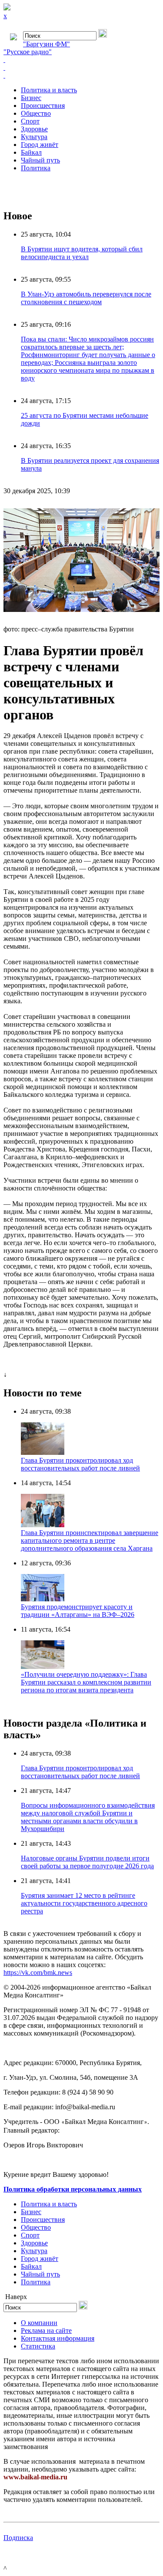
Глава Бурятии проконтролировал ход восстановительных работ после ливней (80, 1464)
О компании (39, 2323)
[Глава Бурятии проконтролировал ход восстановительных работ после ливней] (43, 1452)
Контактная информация (58, 2338)
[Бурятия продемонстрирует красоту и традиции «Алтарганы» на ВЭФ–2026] (43, 1599)
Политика (36, 168)
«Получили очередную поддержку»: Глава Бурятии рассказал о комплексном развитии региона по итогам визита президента (86, 1682)
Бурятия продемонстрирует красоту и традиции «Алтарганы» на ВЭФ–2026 (78, 1611)
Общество (36, 113)
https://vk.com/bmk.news (38, 1973)
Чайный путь (40, 160)
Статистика (38, 2346)
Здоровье (34, 129)
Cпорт (30, 121)
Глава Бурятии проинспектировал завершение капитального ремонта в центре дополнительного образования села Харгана (90, 1540)
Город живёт (40, 145)
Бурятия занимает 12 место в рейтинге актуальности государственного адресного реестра (84, 1903)
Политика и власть (49, 90)
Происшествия (43, 106)
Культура (34, 137)
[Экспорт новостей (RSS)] (81, 68)
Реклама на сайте (46, 2330)
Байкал (31, 152)
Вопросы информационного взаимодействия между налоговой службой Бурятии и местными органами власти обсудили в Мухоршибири (88, 1817)
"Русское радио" (28, 52)
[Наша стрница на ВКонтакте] (81, 60)
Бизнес (31, 98)
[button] (152, 510)
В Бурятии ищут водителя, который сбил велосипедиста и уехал (82, 253)
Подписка (18, 2538)
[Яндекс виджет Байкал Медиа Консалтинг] (81, 75)
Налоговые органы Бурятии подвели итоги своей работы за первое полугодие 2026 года (87, 1862)
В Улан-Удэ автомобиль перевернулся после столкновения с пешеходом (86, 298)
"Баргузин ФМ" (47, 44)
